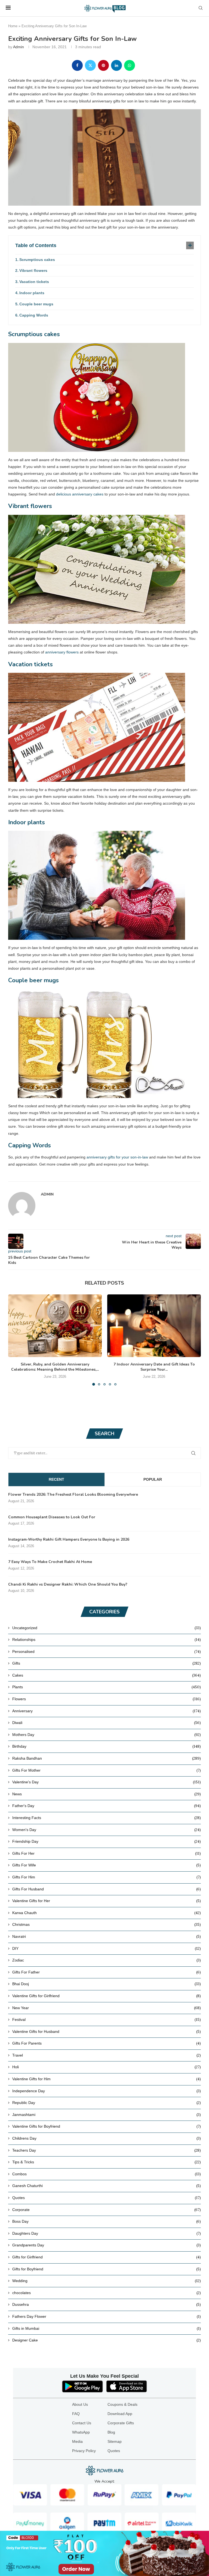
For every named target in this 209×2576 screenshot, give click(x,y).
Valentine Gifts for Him (107, 2079)
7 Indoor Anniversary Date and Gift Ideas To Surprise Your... (154, 1367)
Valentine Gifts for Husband (107, 2031)
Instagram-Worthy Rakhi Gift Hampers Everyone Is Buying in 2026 (69, 1539)
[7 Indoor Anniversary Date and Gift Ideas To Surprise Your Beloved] (154, 1326)
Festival (107, 2020)
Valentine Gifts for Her (107, 1901)
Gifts (107, 1663)
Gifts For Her (107, 1853)
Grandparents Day (107, 2245)
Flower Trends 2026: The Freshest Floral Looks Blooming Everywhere (73, 1494)
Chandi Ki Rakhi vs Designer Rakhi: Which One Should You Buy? (68, 1584)
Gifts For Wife (107, 1865)
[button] (16, 1340)
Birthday (107, 1746)
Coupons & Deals (122, 2404)
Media (77, 2441)
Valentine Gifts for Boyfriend (107, 2126)
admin (19, 47)
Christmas (107, 1924)
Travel (107, 2055)
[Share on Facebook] (77, 65)
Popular (153, 1479)
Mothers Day (107, 1735)
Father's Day (107, 1806)
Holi (107, 2067)
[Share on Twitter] (90, 65)
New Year (107, 2008)
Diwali (107, 1723)
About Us (80, 2404)
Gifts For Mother (107, 1770)
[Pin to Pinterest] (103, 65)
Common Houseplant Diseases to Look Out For (52, 1517)
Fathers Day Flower (107, 2316)
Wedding (107, 2281)
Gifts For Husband (107, 1889)
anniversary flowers (62, 652)
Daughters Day (107, 2233)
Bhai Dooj (107, 1984)
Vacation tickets (34, 282)
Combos (107, 2174)
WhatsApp (81, 2432)
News (107, 1794)
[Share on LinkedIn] (116, 65)
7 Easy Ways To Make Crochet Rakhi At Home (50, 1562)
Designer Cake (107, 2340)
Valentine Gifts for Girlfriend (107, 1996)
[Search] (201, 8)
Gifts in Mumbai (107, 2328)
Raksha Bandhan (107, 1758)
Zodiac (107, 1960)
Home (13, 26)
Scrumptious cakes (37, 260)
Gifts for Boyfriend (107, 2269)
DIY (107, 1948)
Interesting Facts (107, 1818)
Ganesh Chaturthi (107, 2186)
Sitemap (115, 2441)
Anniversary (107, 1711)
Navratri (107, 1936)
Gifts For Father (107, 1972)
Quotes (107, 2198)
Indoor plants (32, 293)
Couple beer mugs (36, 304)
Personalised (107, 1652)
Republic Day (107, 2103)
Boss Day (107, 2221)
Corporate (107, 2210)
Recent (56, 1479)
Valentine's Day (107, 1782)
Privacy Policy (84, 2451)
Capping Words (34, 315)
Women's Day (107, 1830)
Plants (107, 1687)
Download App (120, 2414)
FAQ (76, 2414)
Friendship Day (107, 1841)
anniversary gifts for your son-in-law (117, 1157)
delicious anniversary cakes (80, 494)
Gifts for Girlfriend (107, 2257)
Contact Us (82, 2423)
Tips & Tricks (107, 2162)
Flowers (107, 1699)
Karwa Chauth (107, 1913)
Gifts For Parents (107, 2043)
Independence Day (107, 2091)
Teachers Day (107, 2150)
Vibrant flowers (33, 270)
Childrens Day (107, 2138)
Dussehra (107, 2304)
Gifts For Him (107, 1877)
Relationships (107, 1640)
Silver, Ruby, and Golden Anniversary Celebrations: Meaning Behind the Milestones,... (55, 1367)
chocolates (107, 2293)
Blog (111, 2432)
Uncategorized (107, 1628)
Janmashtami (107, 2115)
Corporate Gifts (121, 2423)
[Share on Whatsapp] (130, 65)
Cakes (107, 1675)
